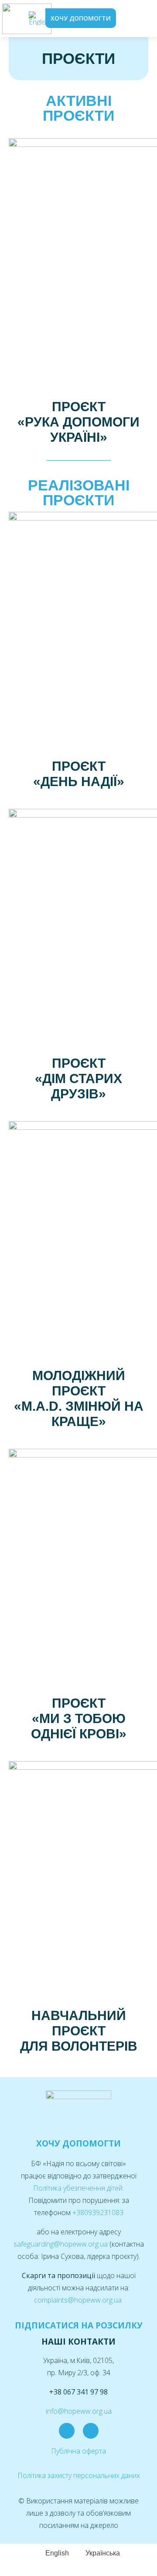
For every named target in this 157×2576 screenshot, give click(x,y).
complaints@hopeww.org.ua (79, 2300)
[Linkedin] (91, 2431)
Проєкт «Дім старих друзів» (78, 1078)
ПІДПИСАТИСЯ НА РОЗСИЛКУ (79, 2325)
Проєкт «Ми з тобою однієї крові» (79, 1718)
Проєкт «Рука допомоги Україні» (78, 422)
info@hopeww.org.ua (79, 2411)
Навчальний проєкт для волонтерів (79, 2031)
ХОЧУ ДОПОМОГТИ (78, 2143)
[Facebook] (67, 2431)
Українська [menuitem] (103, 2553)
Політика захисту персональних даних (79, 2475)
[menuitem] (39, 19)
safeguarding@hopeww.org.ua (61, 2244)
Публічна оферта (78, 2451)
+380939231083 (98, 2212)
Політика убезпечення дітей (78, 2188)
